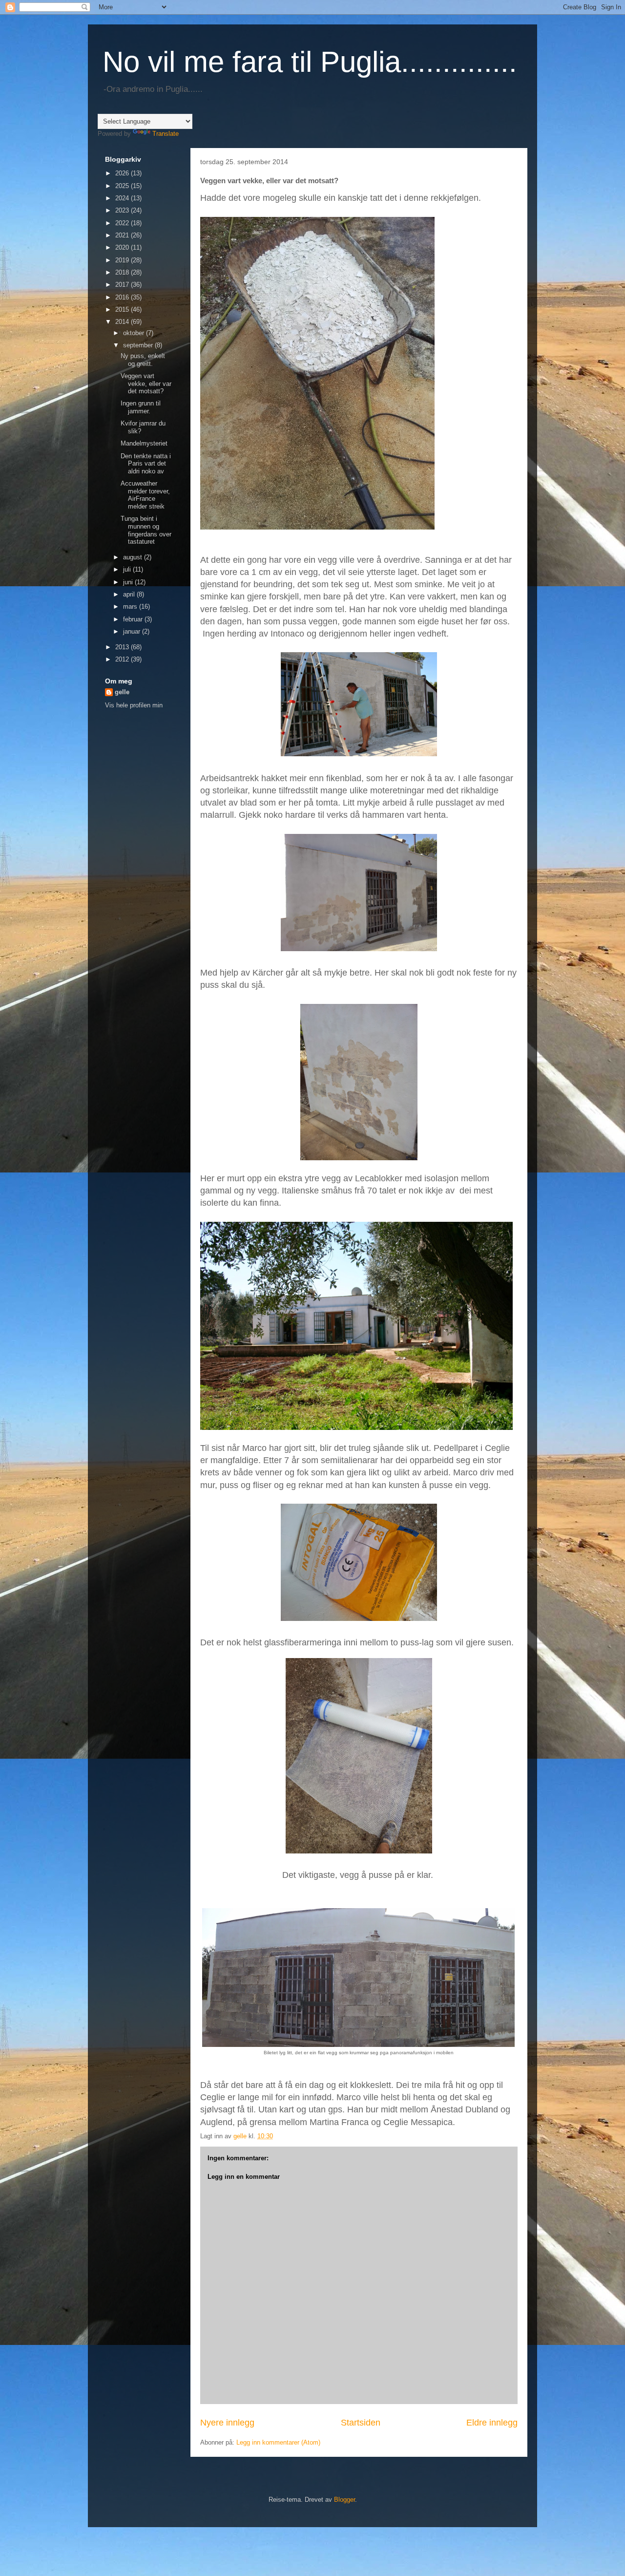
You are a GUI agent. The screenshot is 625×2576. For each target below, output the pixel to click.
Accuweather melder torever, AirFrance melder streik (145, 495)
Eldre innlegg (492, 2423)
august (134, 557)
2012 (123, 659)
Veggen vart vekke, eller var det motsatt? (146, 383)
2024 (123, 198)
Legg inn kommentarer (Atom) (278, 2442)
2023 (123, 210)
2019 (123, 260)
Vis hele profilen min (134, 705)
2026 (123, 173)
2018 (123, 272)
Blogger (344, 2500)
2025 (123, 186)
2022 (123, 223)
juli (128, 569)
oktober (135, 333)
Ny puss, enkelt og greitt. (143, 360)
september (139, 345)
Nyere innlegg (227, 2423)
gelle (122, 692)
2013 (123, 647)
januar (133, 631)
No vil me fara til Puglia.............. (310, 62)
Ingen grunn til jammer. (141, 407)
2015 (123, 309)
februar (134, 619)
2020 (123, 247)
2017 (123, 285)
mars (131, 607)
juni (129, 582)
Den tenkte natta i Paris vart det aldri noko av (146, 464)
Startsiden (361, 2423)
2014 (123, 322)
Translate (166, 134)
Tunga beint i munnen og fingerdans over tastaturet (146, 530)
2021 (123, 235)
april (130, 594)
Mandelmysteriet (144, 443)
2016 (123, 297)
